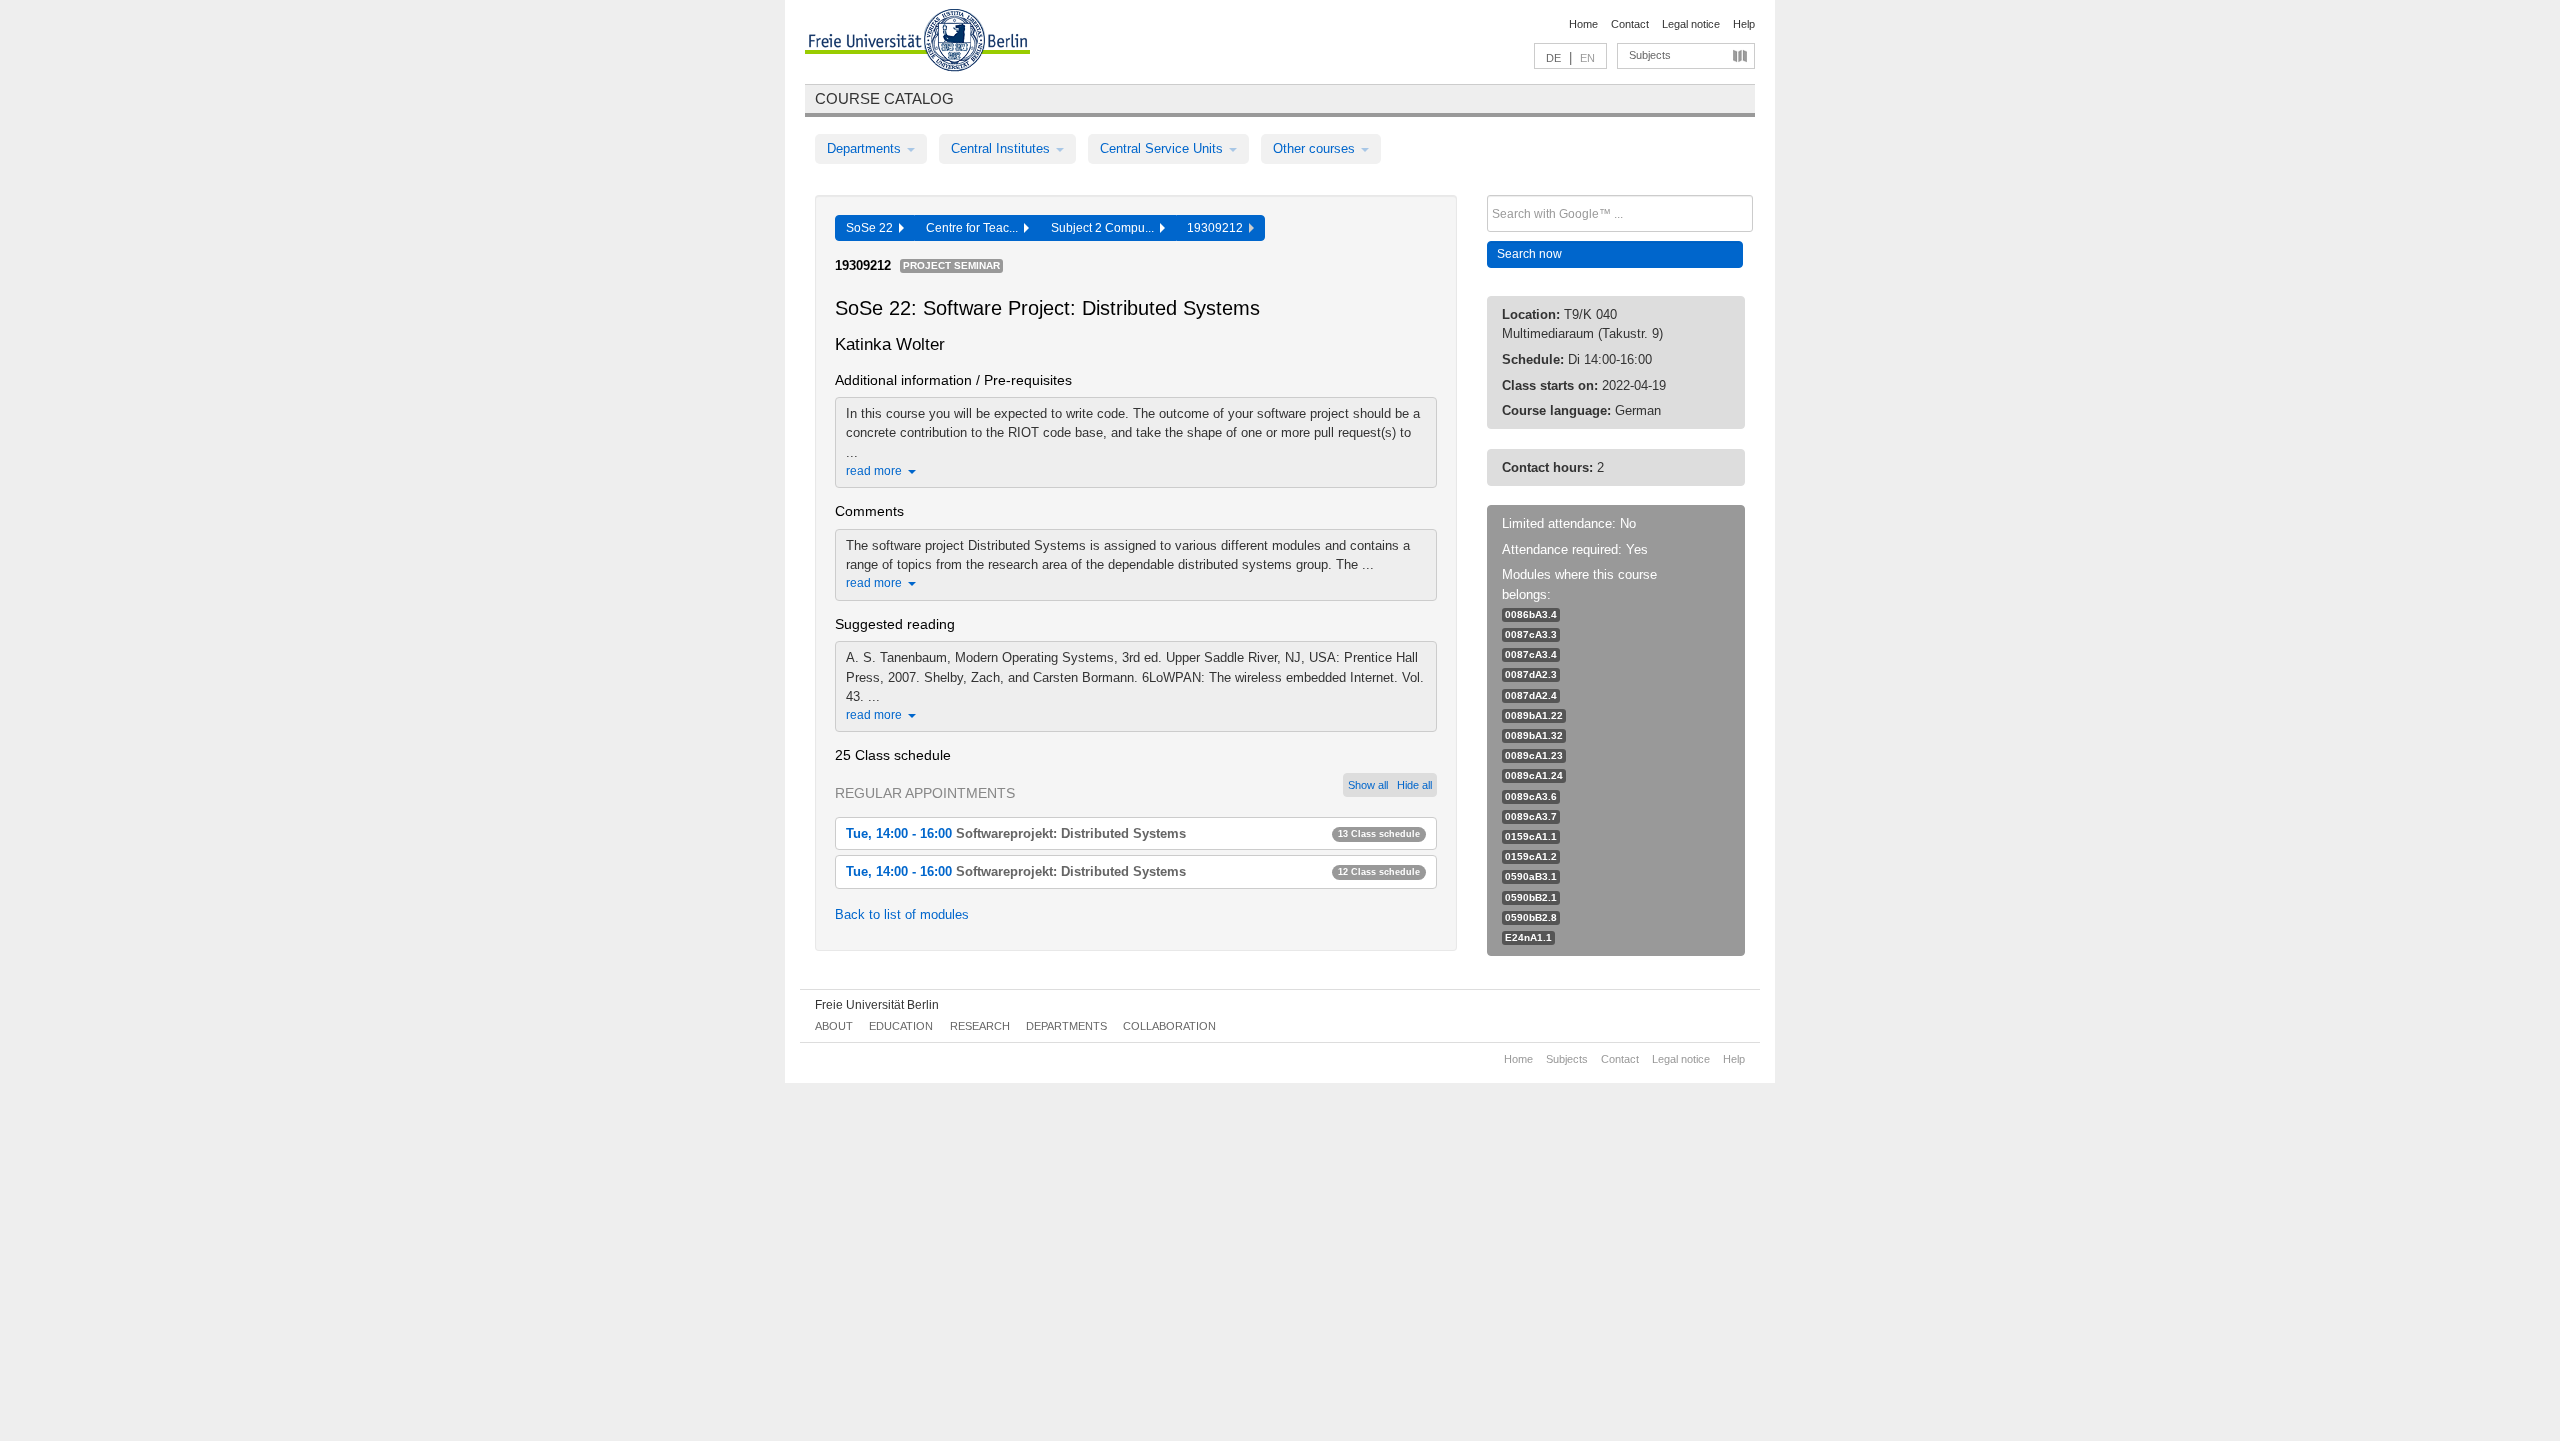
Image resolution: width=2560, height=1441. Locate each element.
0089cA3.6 (1531, 796)
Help (1744, 24)
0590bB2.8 (1531, 917)
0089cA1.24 (1534, 775)
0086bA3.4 (1531, 614)
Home (1583, 24)
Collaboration (1169, 1026)
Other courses (1316, 148)
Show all (1368, 785)
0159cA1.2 (1531, 856)
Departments (866, 148)
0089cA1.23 (1534, 755)
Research (980, 1026)
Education (901, 1026)
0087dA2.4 (1531, 695)
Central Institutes (1002, 148)
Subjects (1650, 55)
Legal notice (1691, 24)
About (834, 1026)
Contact (1630, 24)
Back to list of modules (902, 914)
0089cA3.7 (1531, 816)
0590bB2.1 (1531, 897)
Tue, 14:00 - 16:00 (1133, 833)
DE (1553, 58)
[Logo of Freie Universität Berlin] (917, 43)
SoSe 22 (872, 228)
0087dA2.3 (1531, 674)
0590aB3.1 (1531, 876)
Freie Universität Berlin (877, 1005)
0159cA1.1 (1531, 836)
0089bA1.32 (1534, 735)
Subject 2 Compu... (1105, 228)
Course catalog (884, 98)
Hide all (1414, 785)
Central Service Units (1163, 148)
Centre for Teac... (975, 228)
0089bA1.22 (1534, 715)
